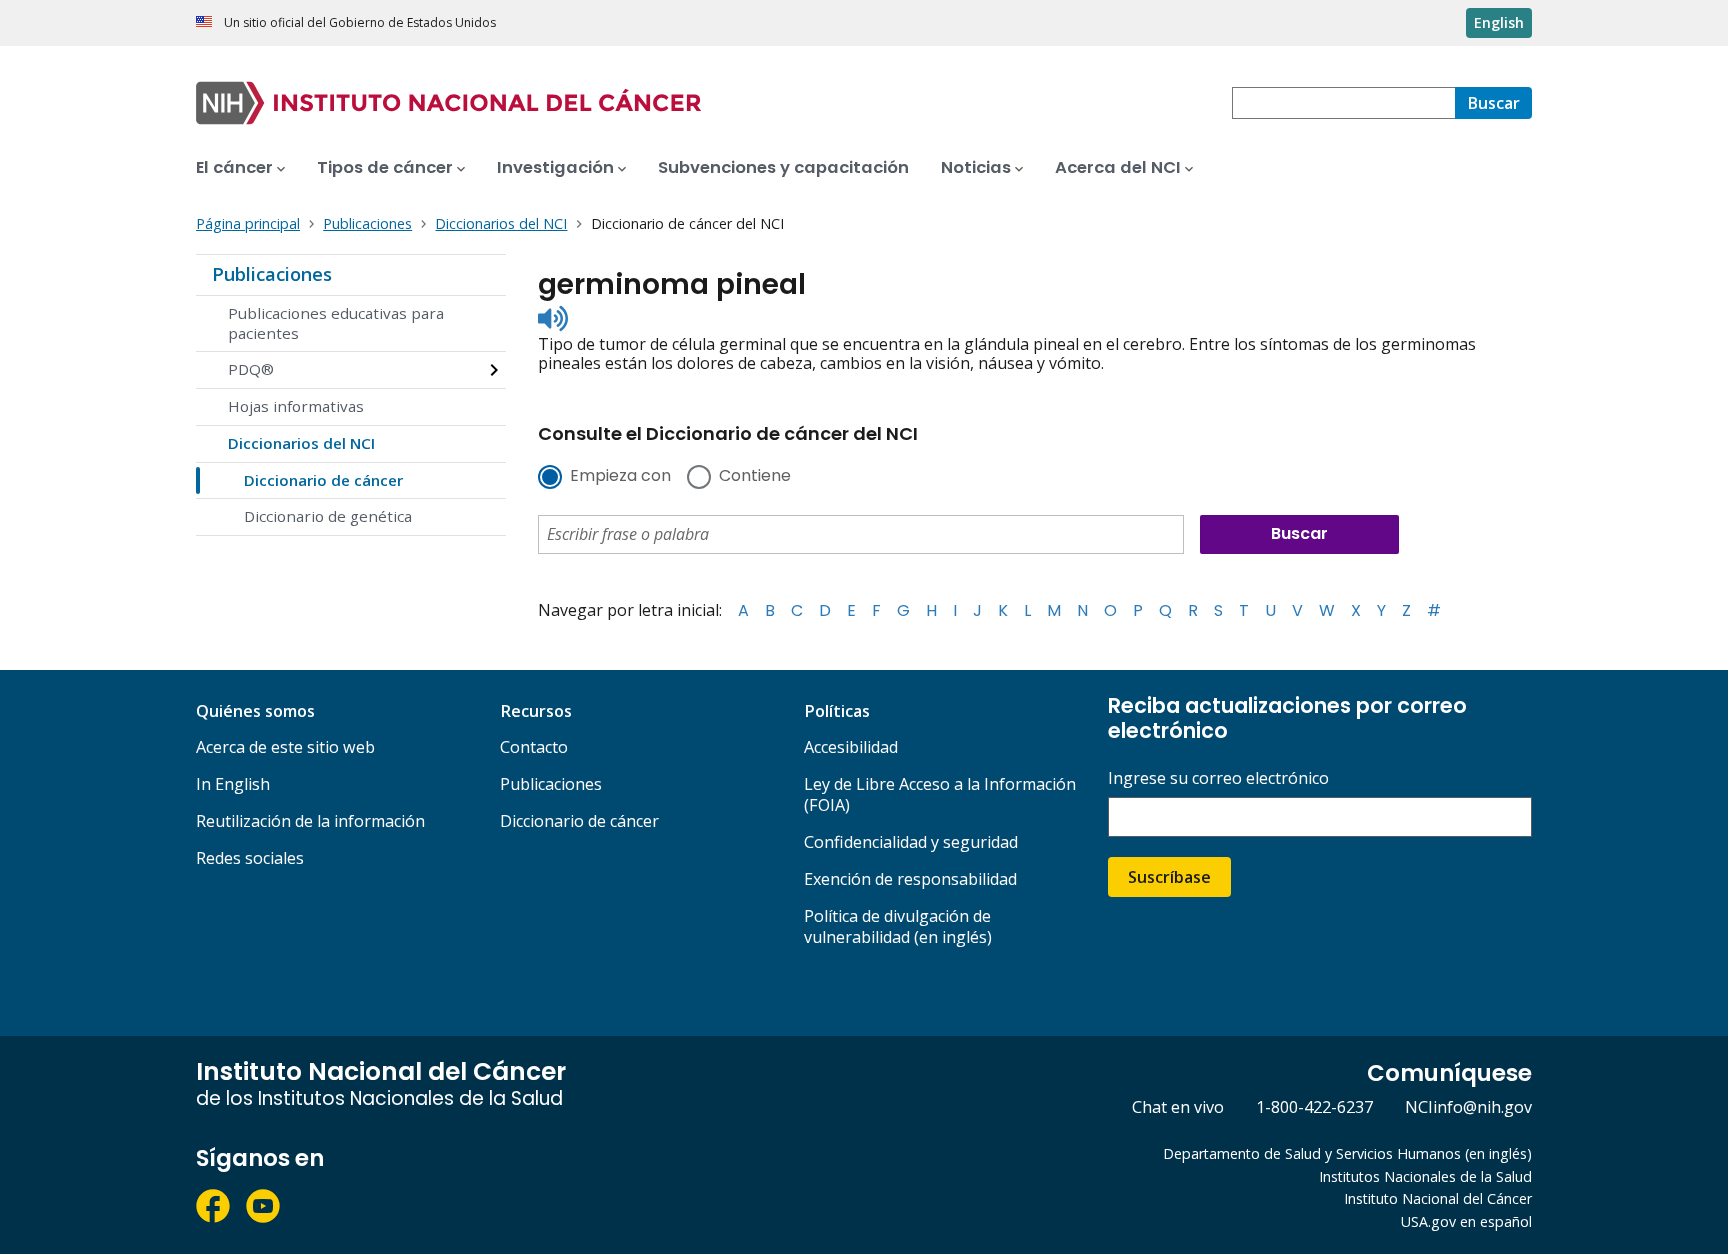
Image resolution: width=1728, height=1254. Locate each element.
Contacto (534, 747)
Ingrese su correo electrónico (1218, 778)
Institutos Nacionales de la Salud (1425, 1176)
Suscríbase (1169, 877)
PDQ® (251, 369)
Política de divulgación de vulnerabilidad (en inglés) (898, 926)
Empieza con (620, 477)
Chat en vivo (1178, 1107)
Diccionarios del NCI (301, 443)
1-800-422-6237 (1314, 1107)
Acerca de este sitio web (285, 747)
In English (233, 784)
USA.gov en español (1466, 1221)
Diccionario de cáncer (323, 480)
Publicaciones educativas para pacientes (336, 323)
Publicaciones (272, 274)
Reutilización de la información (310, 821)
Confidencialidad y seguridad (911, 842)
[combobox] (1343, 103)
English (1499, 22)
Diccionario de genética (328, 516)
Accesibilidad (851, 747)
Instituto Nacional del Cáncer (1438, 1198)
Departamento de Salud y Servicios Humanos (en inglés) (1347, 1153)
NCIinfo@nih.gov (1468, 1107)
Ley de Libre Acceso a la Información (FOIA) (940, 794)
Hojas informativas (296, 406)
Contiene (755, 477)
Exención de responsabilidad (910, 879)
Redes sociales (250, 858)
